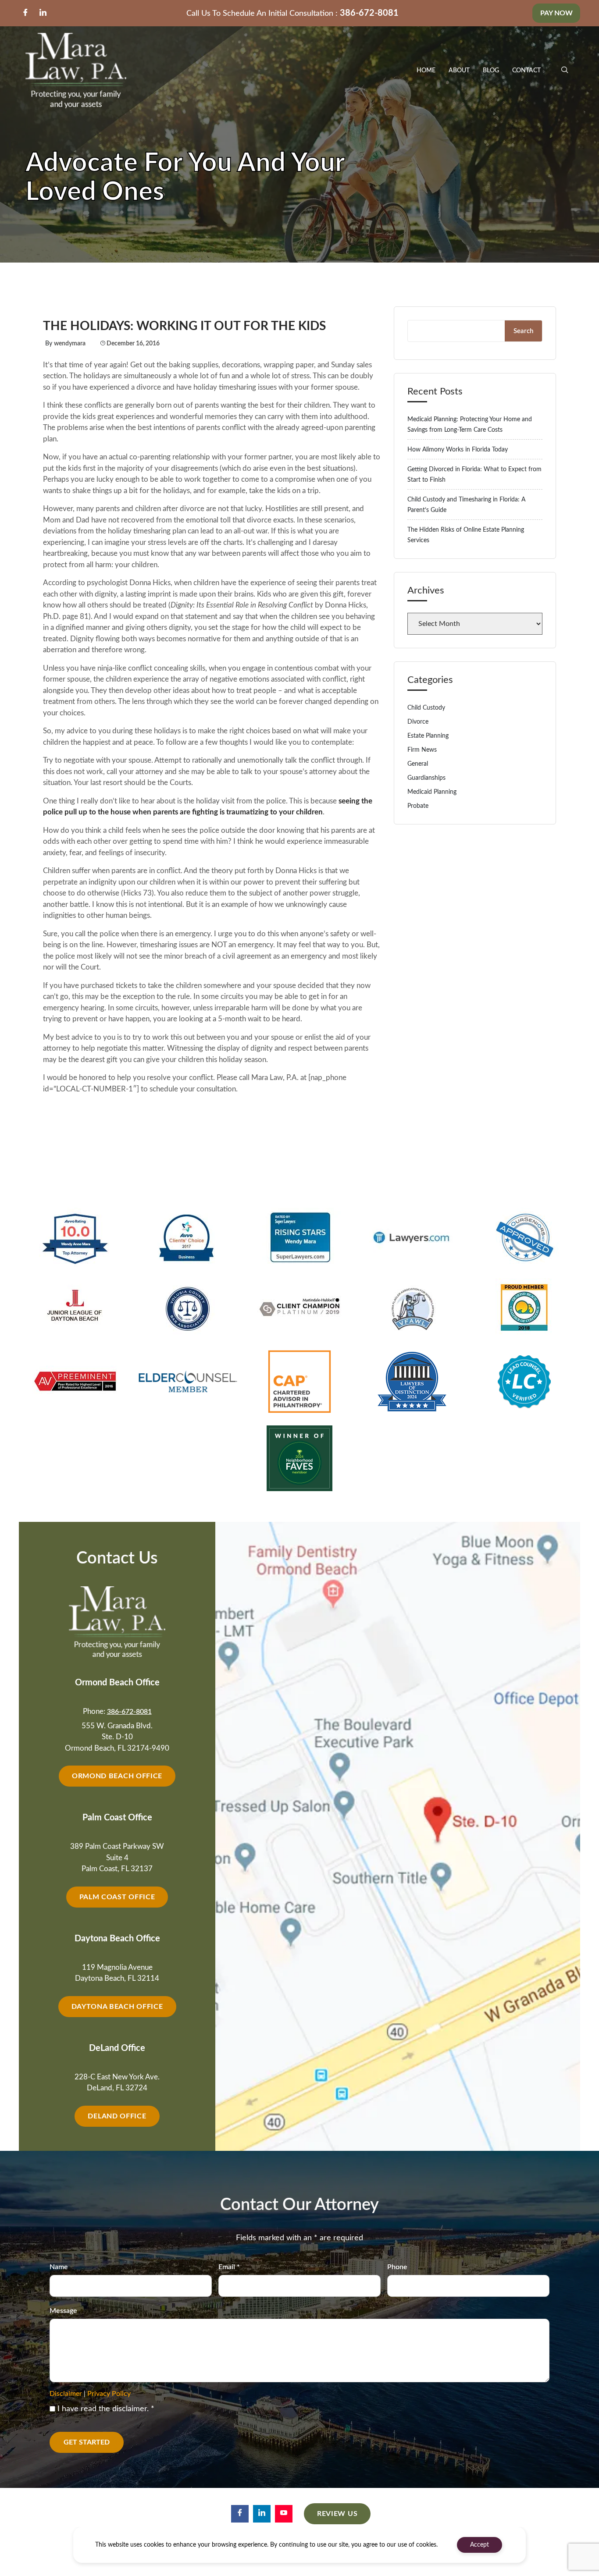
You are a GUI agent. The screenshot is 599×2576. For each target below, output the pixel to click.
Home (426, 71)
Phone (397, 2267)
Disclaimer (66, 2394)
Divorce (418, 722)
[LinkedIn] (43, 13)
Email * (229, 2267)
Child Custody (426, 708)
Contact (526, 71)
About (459, 71)
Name (59, 2267)
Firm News (422, 750)
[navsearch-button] (565, 71)
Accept (480, 2545)
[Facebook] (25, 13)
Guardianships (426, 778)
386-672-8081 (369, 13)
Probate (418, 806)
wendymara (70, 344)
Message (63, 2311)
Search (523, 331)
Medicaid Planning (432, 792)
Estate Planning (428, 736)
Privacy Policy (109, 2394)
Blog (491, 71)
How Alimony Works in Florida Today (458, 450)
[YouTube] (284, 2514)
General (418, 764)
